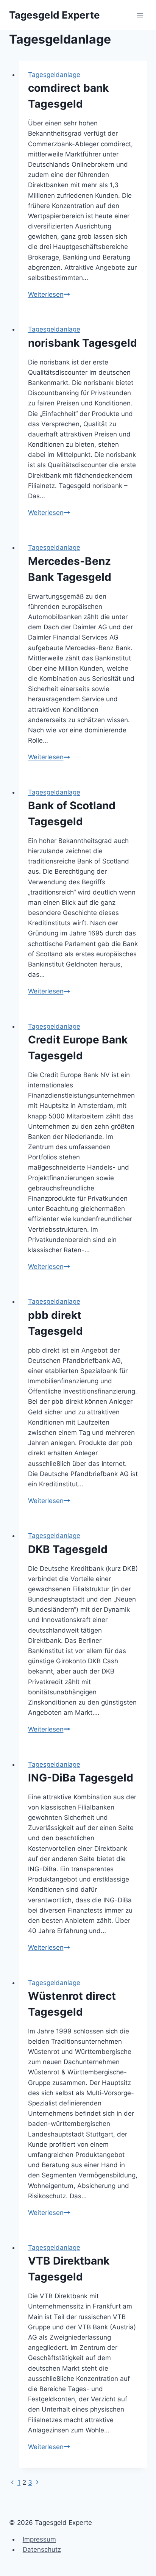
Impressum (39, 2539)
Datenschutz (42, 2549)
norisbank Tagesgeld (83, 343)
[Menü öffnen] (140, 15)
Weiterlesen (49, 294)
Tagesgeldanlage (54, 75)
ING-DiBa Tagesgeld (81, 1778)
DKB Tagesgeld (68, 1549)
